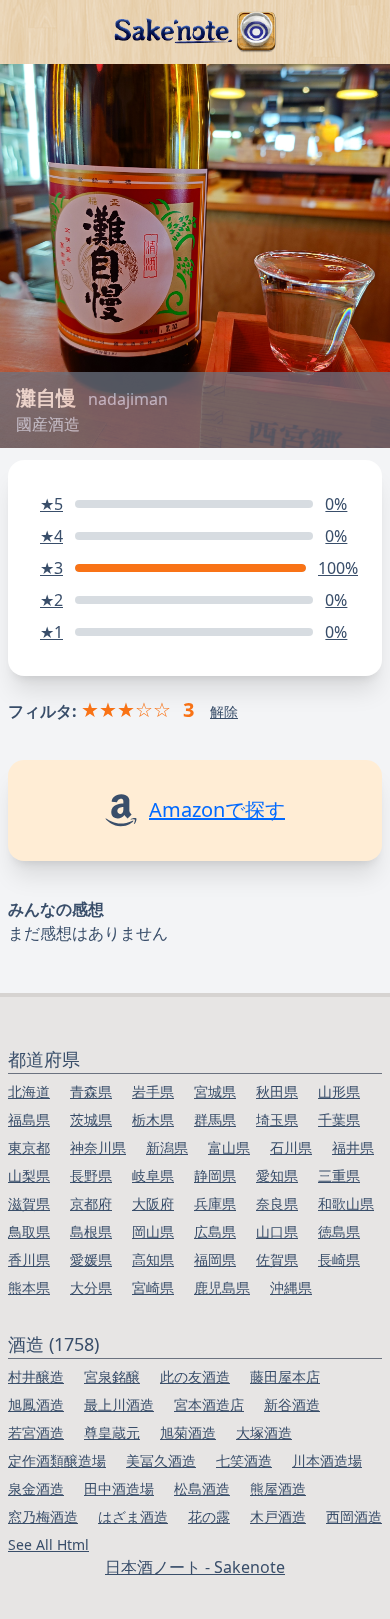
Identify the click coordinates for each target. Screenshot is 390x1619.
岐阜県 (153, 1175)
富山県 (229, 1147)
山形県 (339, 1091)
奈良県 (277, 1203)
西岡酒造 (354, 1516)
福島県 (29, 1119)
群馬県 (215, 1119)
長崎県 (339, 1259)
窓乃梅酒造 (43, 1516)
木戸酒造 (278, 1516)
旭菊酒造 (188, 1432)
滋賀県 (29, 1203)
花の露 (209, 1516)
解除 (224, 711)
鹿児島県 (222, 1287)
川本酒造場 (327, 1460)
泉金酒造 (36, 1488)
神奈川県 (98, 1147)
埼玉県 (277, 1119)
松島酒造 (202, 1488)
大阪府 (153, 1203)
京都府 (91, 1203)
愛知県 (277, 1175)
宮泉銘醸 (112, 1376)
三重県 (339, 1175)
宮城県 (215, 1091)
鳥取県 (29, 1231)
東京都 (29, 1147)
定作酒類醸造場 (57, 1460)
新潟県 (167, 1147)
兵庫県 (215, 1203)
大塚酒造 (264, 1432)
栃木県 (153, 1119)
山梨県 (29, 1175)
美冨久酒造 (161, 1460)
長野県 (91, 1175)
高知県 (153, 1259)
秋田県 (277, 1091)
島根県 (91, 1231)
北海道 (29, 1091)
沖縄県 (291, 1287)
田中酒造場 (119, 1488)
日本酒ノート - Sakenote (195, 1567)
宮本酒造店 (209, 1404)
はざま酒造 (133, 1516)
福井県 (353, 1147)
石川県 (291, 1147)
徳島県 (339, 1231)
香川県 (29, 1259)
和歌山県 (346, 1203)
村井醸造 (36, 1376)
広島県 (215, 1231)
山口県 (277, 1231)
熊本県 (29, 1287)
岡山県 (153, 1231)
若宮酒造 (36, 1432)
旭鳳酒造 (36, 1404)
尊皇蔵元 (112, 1432)
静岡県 (215, 1175)
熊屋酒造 (278, 1488)
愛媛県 (91, 1259)
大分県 (91, 1287)
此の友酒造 (195, 1376)
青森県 (91, 1091)
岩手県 (153, 1091)
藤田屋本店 (285, 1376)
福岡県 (215, 1259)
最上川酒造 (119, 1404)
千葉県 (339, 1119)
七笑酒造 (244, 1460)
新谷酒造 (292, 1404)
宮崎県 (153, 1287)
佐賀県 (277, 1259)
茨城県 (91, 1119)
